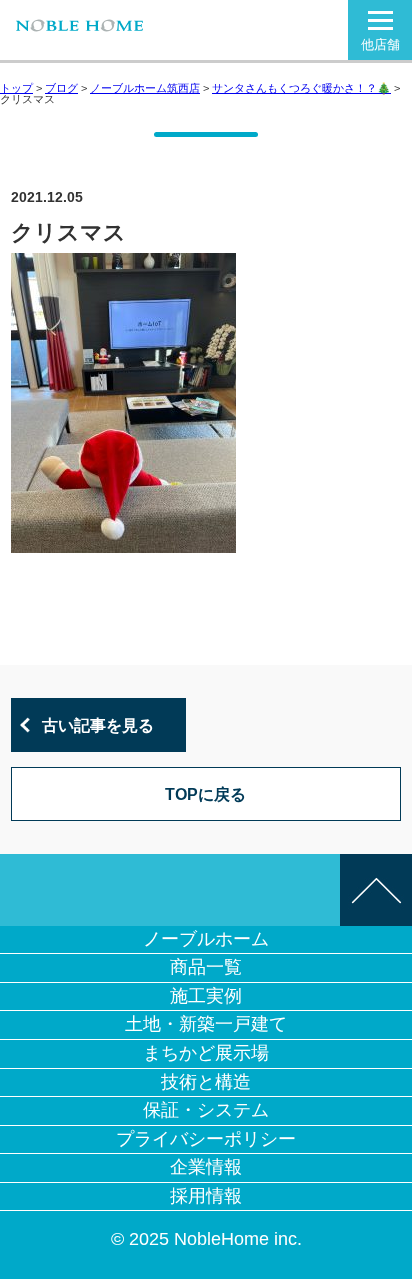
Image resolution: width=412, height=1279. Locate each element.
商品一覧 (206, 967)
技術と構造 (206, 1082)
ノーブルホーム (206, 939)
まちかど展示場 (206, 1053)
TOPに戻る (205, 794)
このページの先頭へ (376, 890)
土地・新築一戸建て (206, 1024)
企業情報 (206, 1167)
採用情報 (206, 1196)
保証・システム (206, 1110)
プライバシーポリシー (206, 1139)
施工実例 (206, 996)
